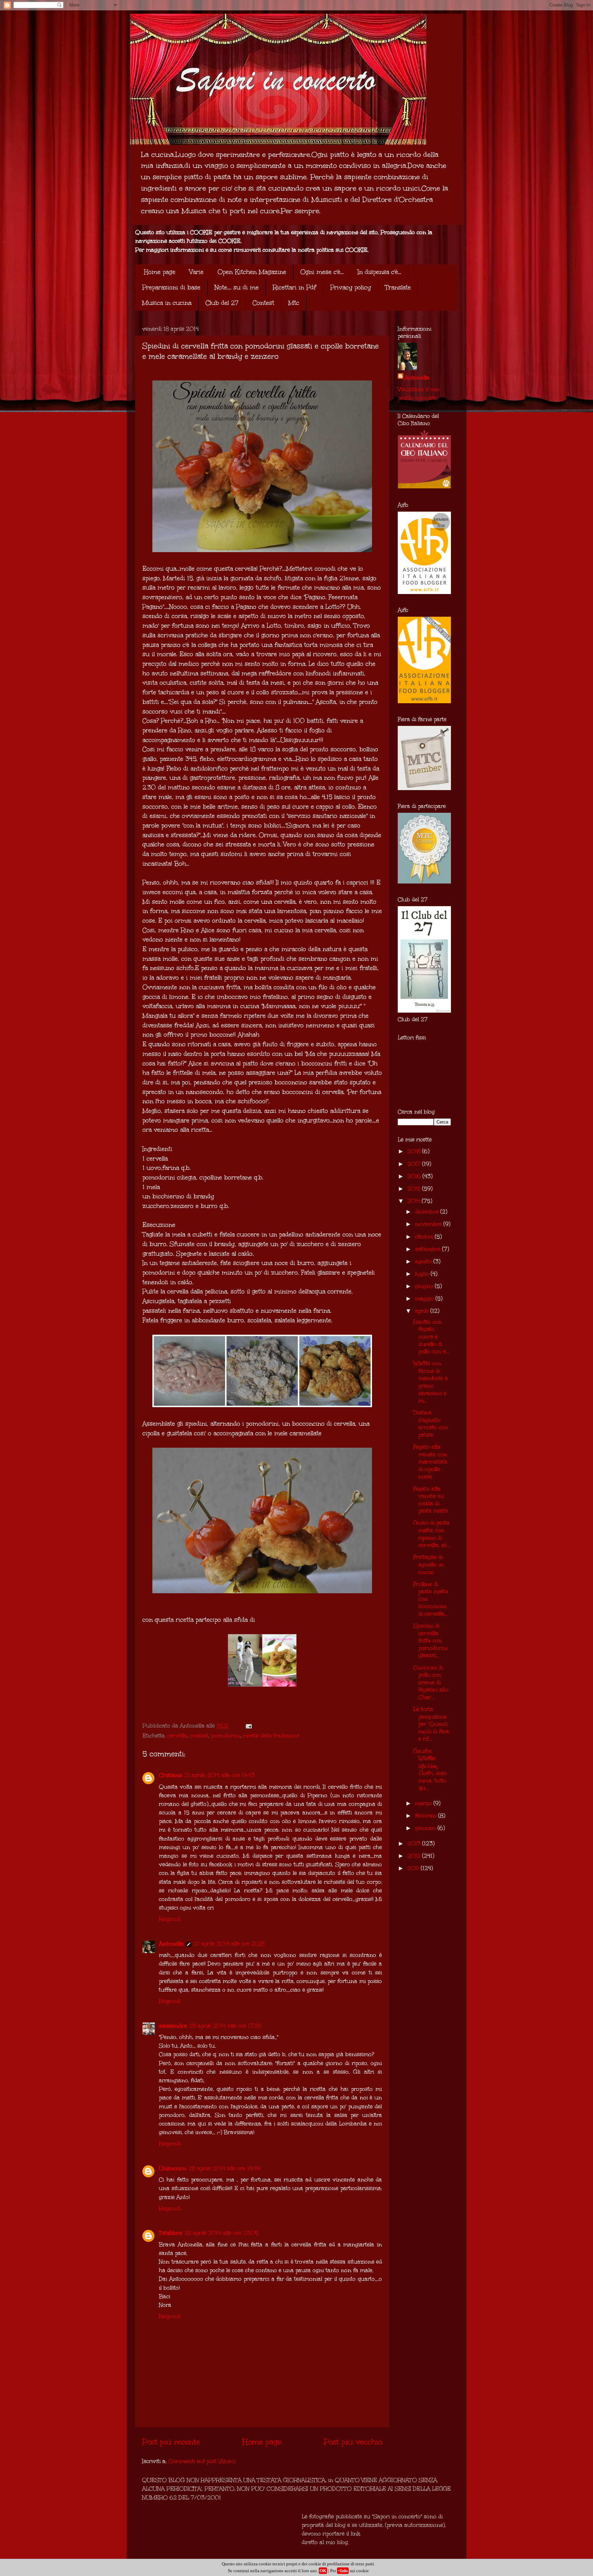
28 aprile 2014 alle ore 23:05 (221, 2233)
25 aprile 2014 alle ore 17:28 (225, 2026)
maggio (425, 1298)
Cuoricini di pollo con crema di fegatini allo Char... (431, 1682)
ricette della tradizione (271, 1736)
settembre (428, 1249)
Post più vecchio (353, 2442)
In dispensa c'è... (379, 272)
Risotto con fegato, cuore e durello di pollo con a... (431, 1337)
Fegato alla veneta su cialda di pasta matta (431, 1500)
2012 (415, 1856)
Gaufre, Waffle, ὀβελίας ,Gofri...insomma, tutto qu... (430, 1770)
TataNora (171, 2233)
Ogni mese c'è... (322, 272)
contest (199, 1736)
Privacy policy (351, 287)
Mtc (294, 303)
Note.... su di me (237, 287)
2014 (415, 1201)
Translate (398, 287)
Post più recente (171, 2442)
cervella (177, 1736)
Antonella (171, 1944)
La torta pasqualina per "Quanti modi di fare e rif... (431, 1724)
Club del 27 (222, 303)
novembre (429, 1224)
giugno (425, 1286)
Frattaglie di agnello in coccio (428, 1564)
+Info (343, 2571)
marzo (424, 1803)
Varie (196, 272)
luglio (423, 1274)
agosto (424, 1261)
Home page (160, 272)
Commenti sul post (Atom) (202, 2461)
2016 (415, 1176)
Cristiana (171, 1775)
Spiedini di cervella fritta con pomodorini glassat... (430, 1640)
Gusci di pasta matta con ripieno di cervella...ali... (432, 1534)
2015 (415, 1189)
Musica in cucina (167, 303)
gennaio (426, 1828)
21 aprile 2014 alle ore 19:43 (219, 1775)
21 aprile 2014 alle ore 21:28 (229, 1944)
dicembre (428, 1212)
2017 (415, 1164)
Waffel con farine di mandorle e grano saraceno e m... (430, 1382)
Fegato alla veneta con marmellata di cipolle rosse (430, 1462)
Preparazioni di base (171, 287)
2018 (415, 1151)
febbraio (427, 1816)
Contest (263, 303)
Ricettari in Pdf (294, 287)
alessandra (173, 2026)
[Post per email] (248, 1726)
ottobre (425, 1237)
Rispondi (170, 1919)
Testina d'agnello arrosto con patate (431, 1424)
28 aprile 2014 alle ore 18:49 (224, 2168)
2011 (414, 1868)
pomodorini (226, 1736)
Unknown (173, 2168)
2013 (415, 1843)
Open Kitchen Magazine (252, 272)
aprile (423, 1311)
